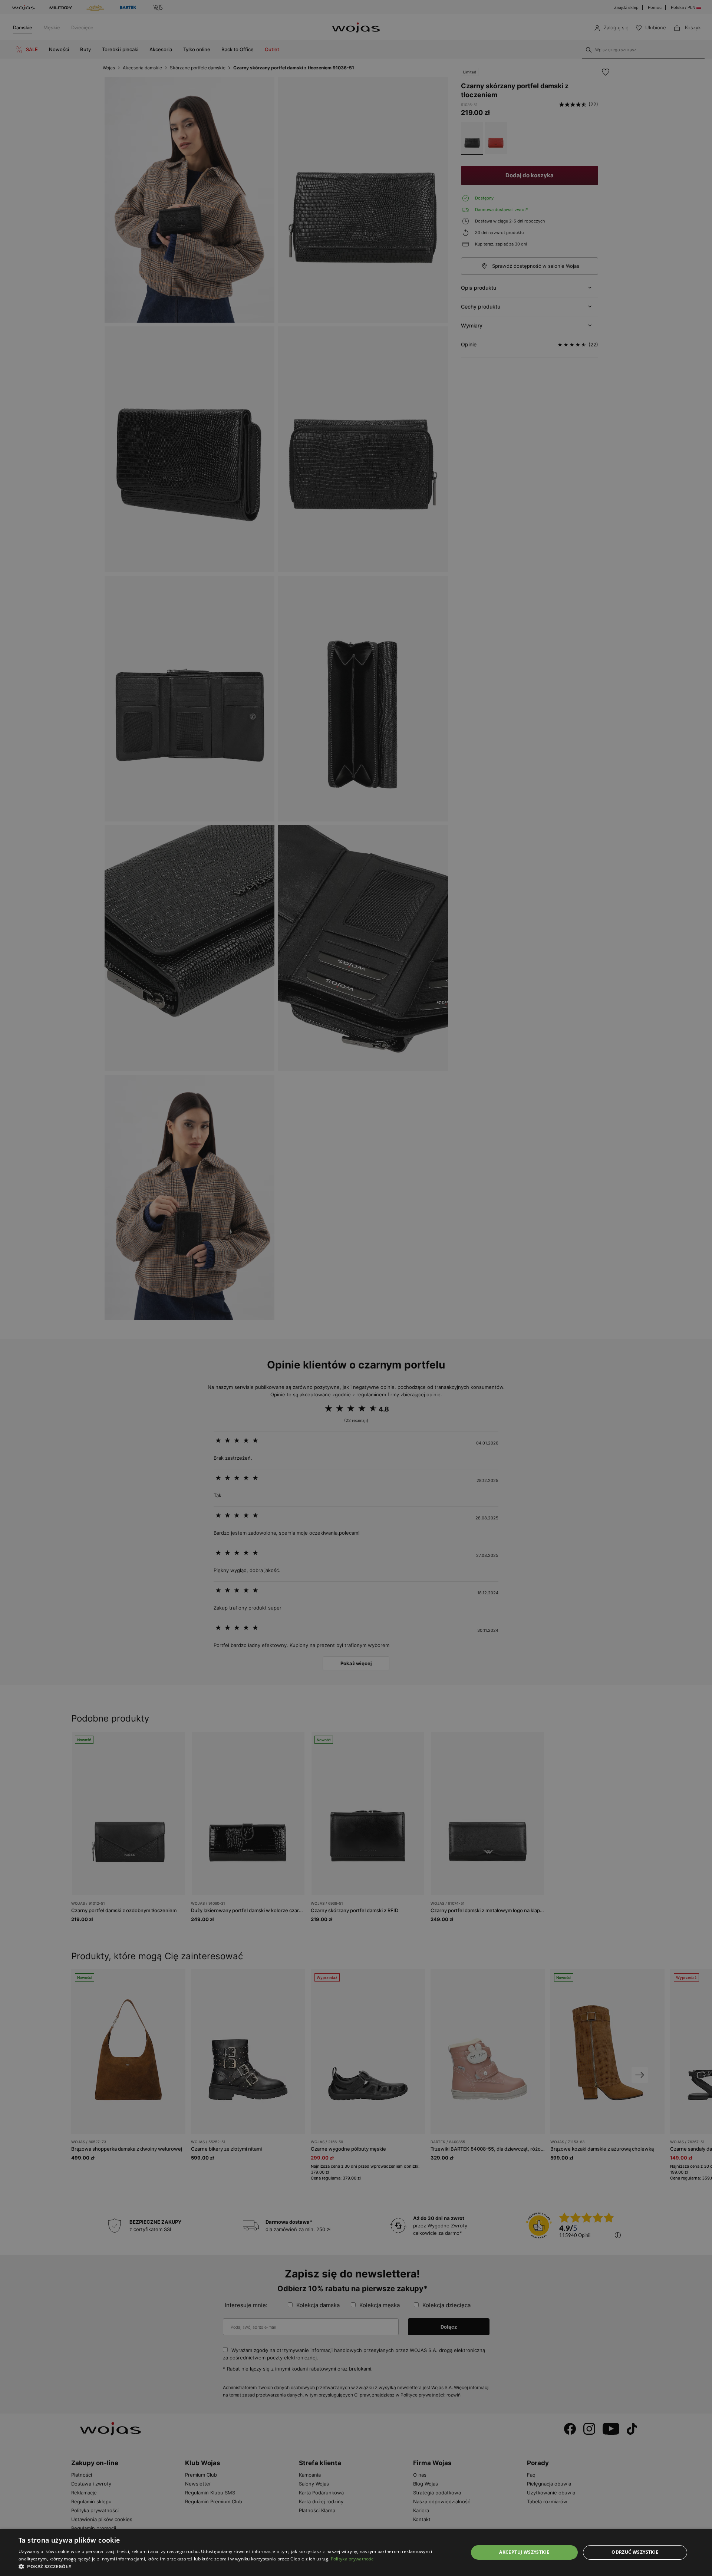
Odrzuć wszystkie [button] (635, 2552)
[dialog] (356, 1288)
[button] (237, 2567)
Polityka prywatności (353, 2559)
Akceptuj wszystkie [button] (524, 2552)
